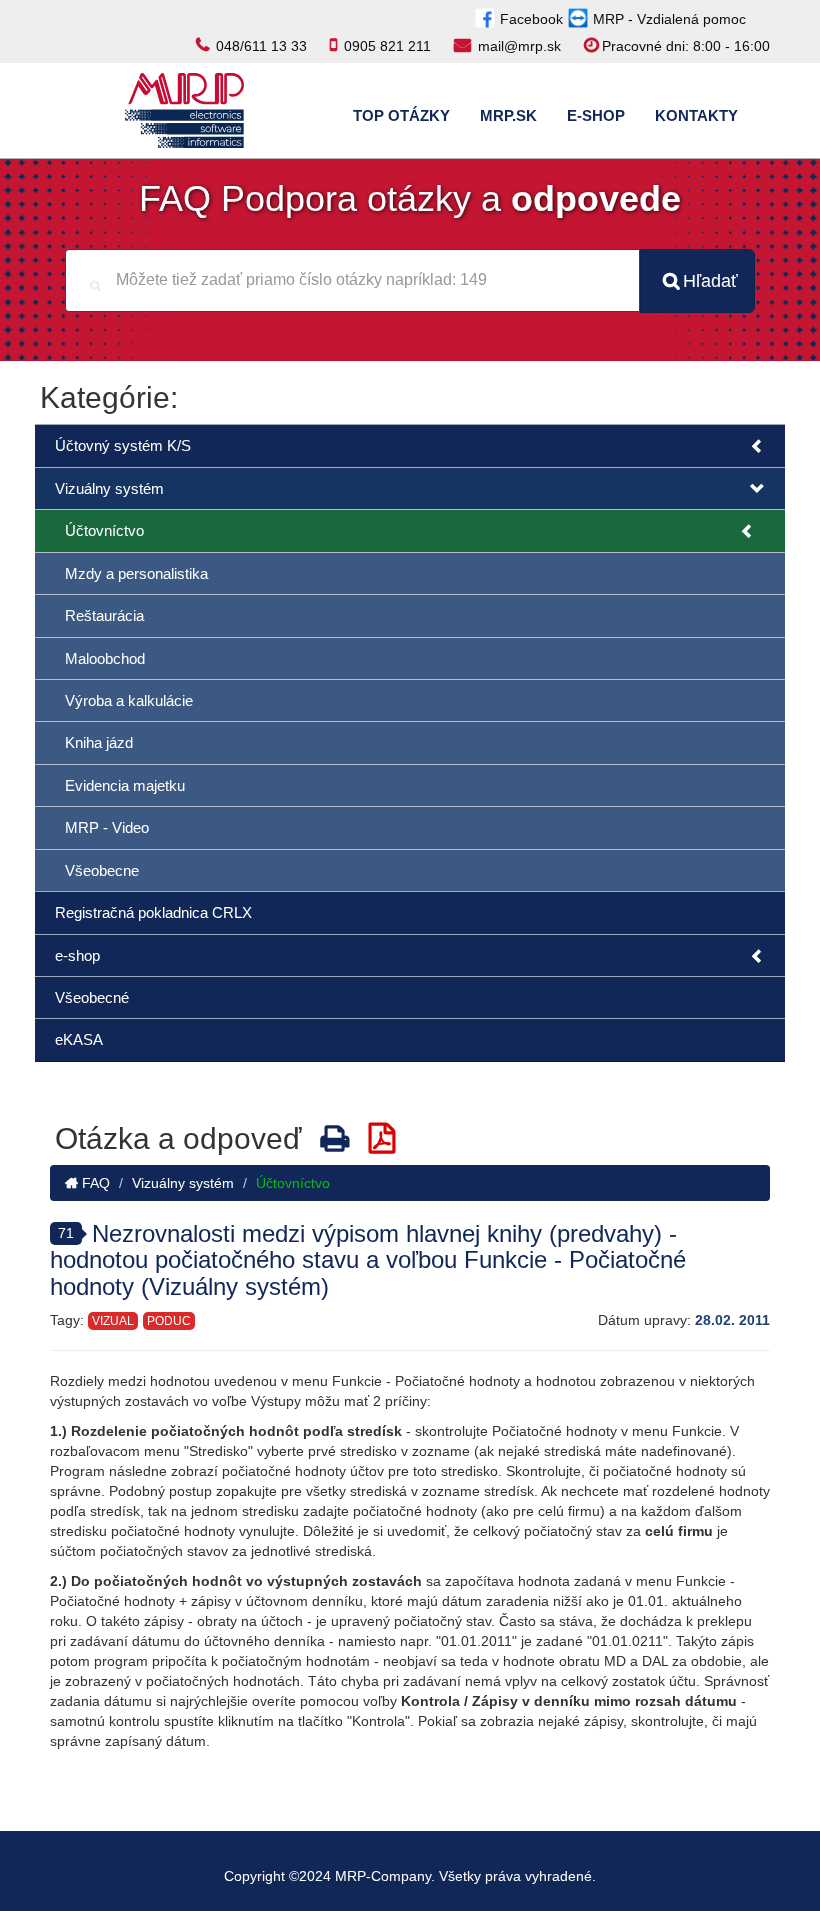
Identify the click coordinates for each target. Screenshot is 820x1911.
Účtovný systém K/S (123, 445)
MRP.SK (508, 115)
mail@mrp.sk (519, 46)
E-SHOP (596, 115)
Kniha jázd (99, 742)
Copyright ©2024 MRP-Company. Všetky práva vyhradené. (410, 1876)
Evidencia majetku (125, 785)
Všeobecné (92, 997)
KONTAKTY (696, 115)
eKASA (79, 1039)
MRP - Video (107, 827)
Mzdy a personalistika (136, 573)
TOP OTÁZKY (401, 115)
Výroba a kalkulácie (129, 700)
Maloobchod (105, 658)
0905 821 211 (387, 46)
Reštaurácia (104, 615)
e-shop (77, 955)
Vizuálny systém (109, 488)
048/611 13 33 (261, 46)
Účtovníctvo (104, 530)
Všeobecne (102, 870)
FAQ (94, 1183)
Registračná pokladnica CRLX (153, 912)
